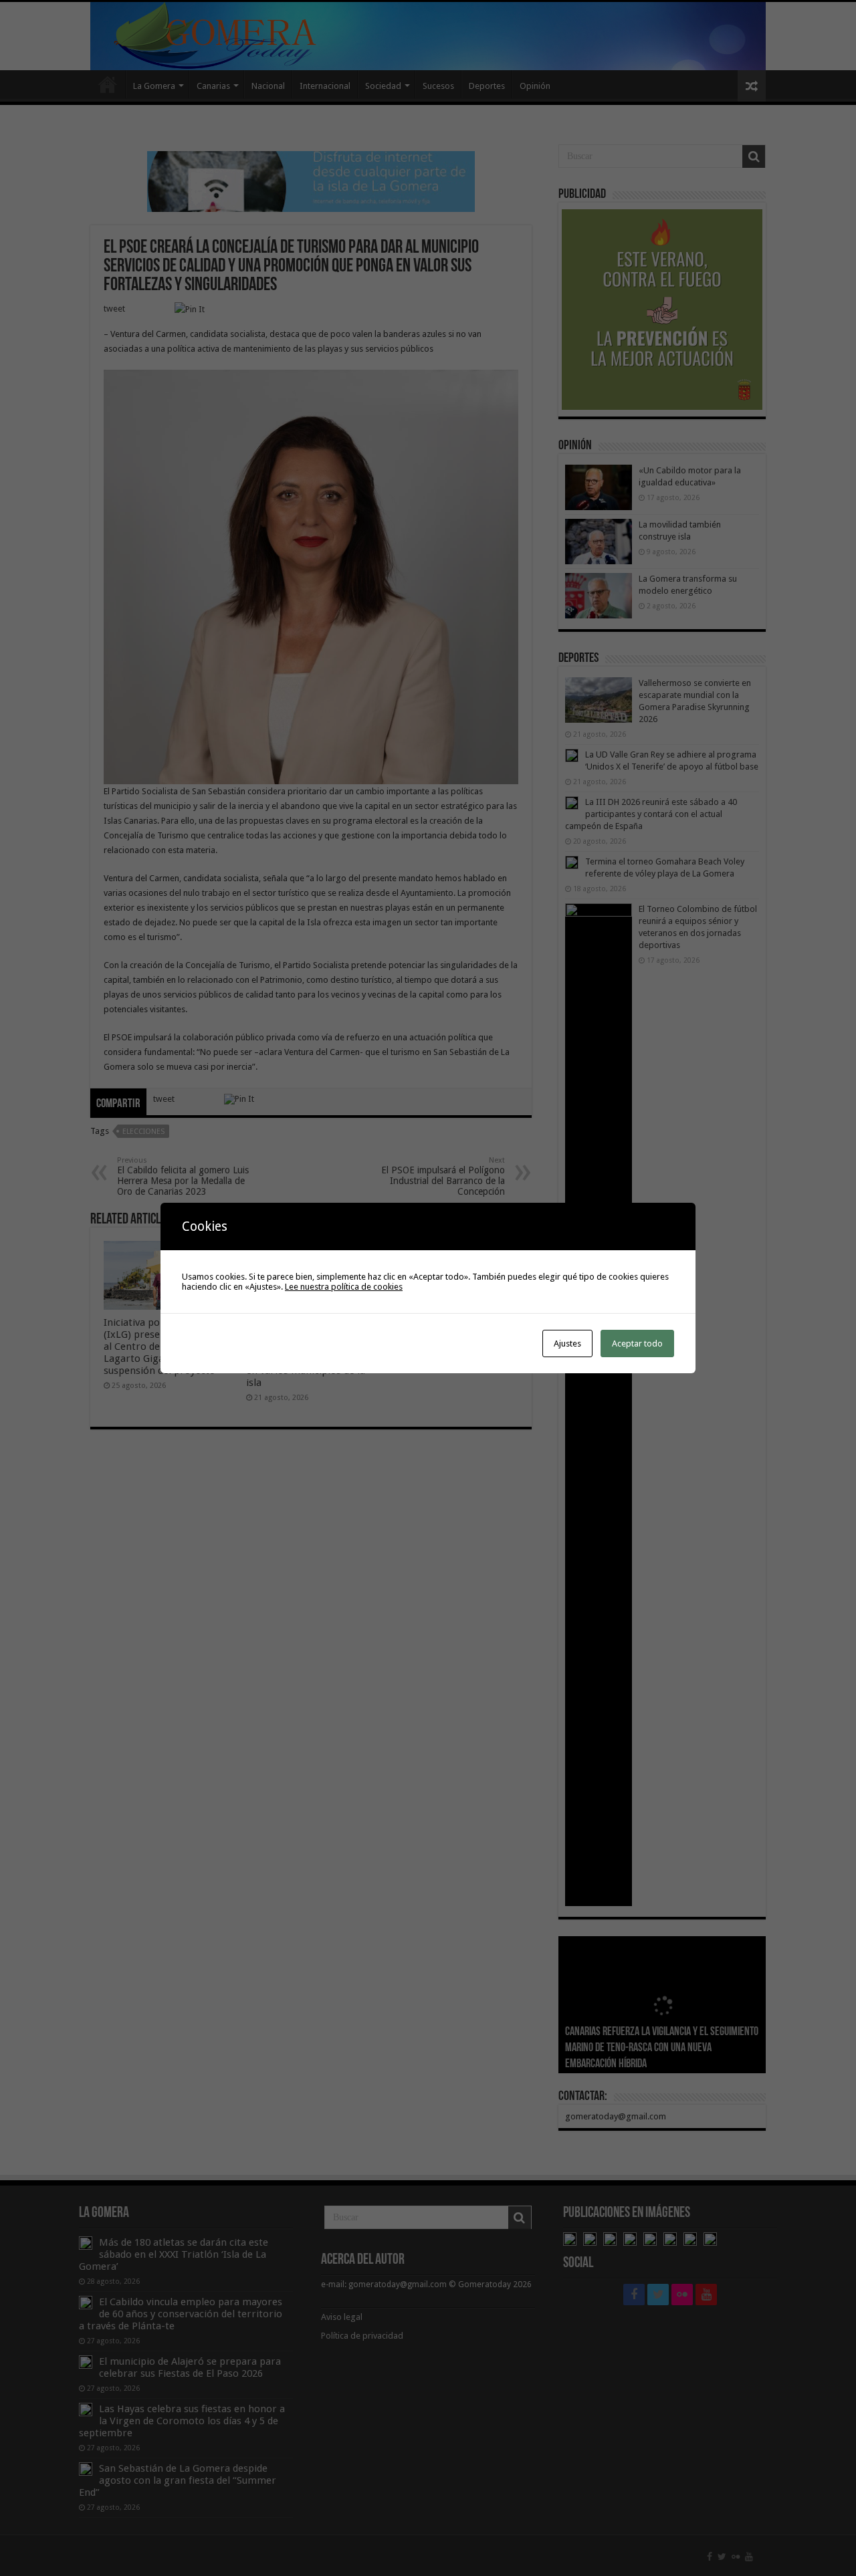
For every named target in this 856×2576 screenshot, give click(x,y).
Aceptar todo (637, 1343)
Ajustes (567, 1343)
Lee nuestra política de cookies (344, 1287)
